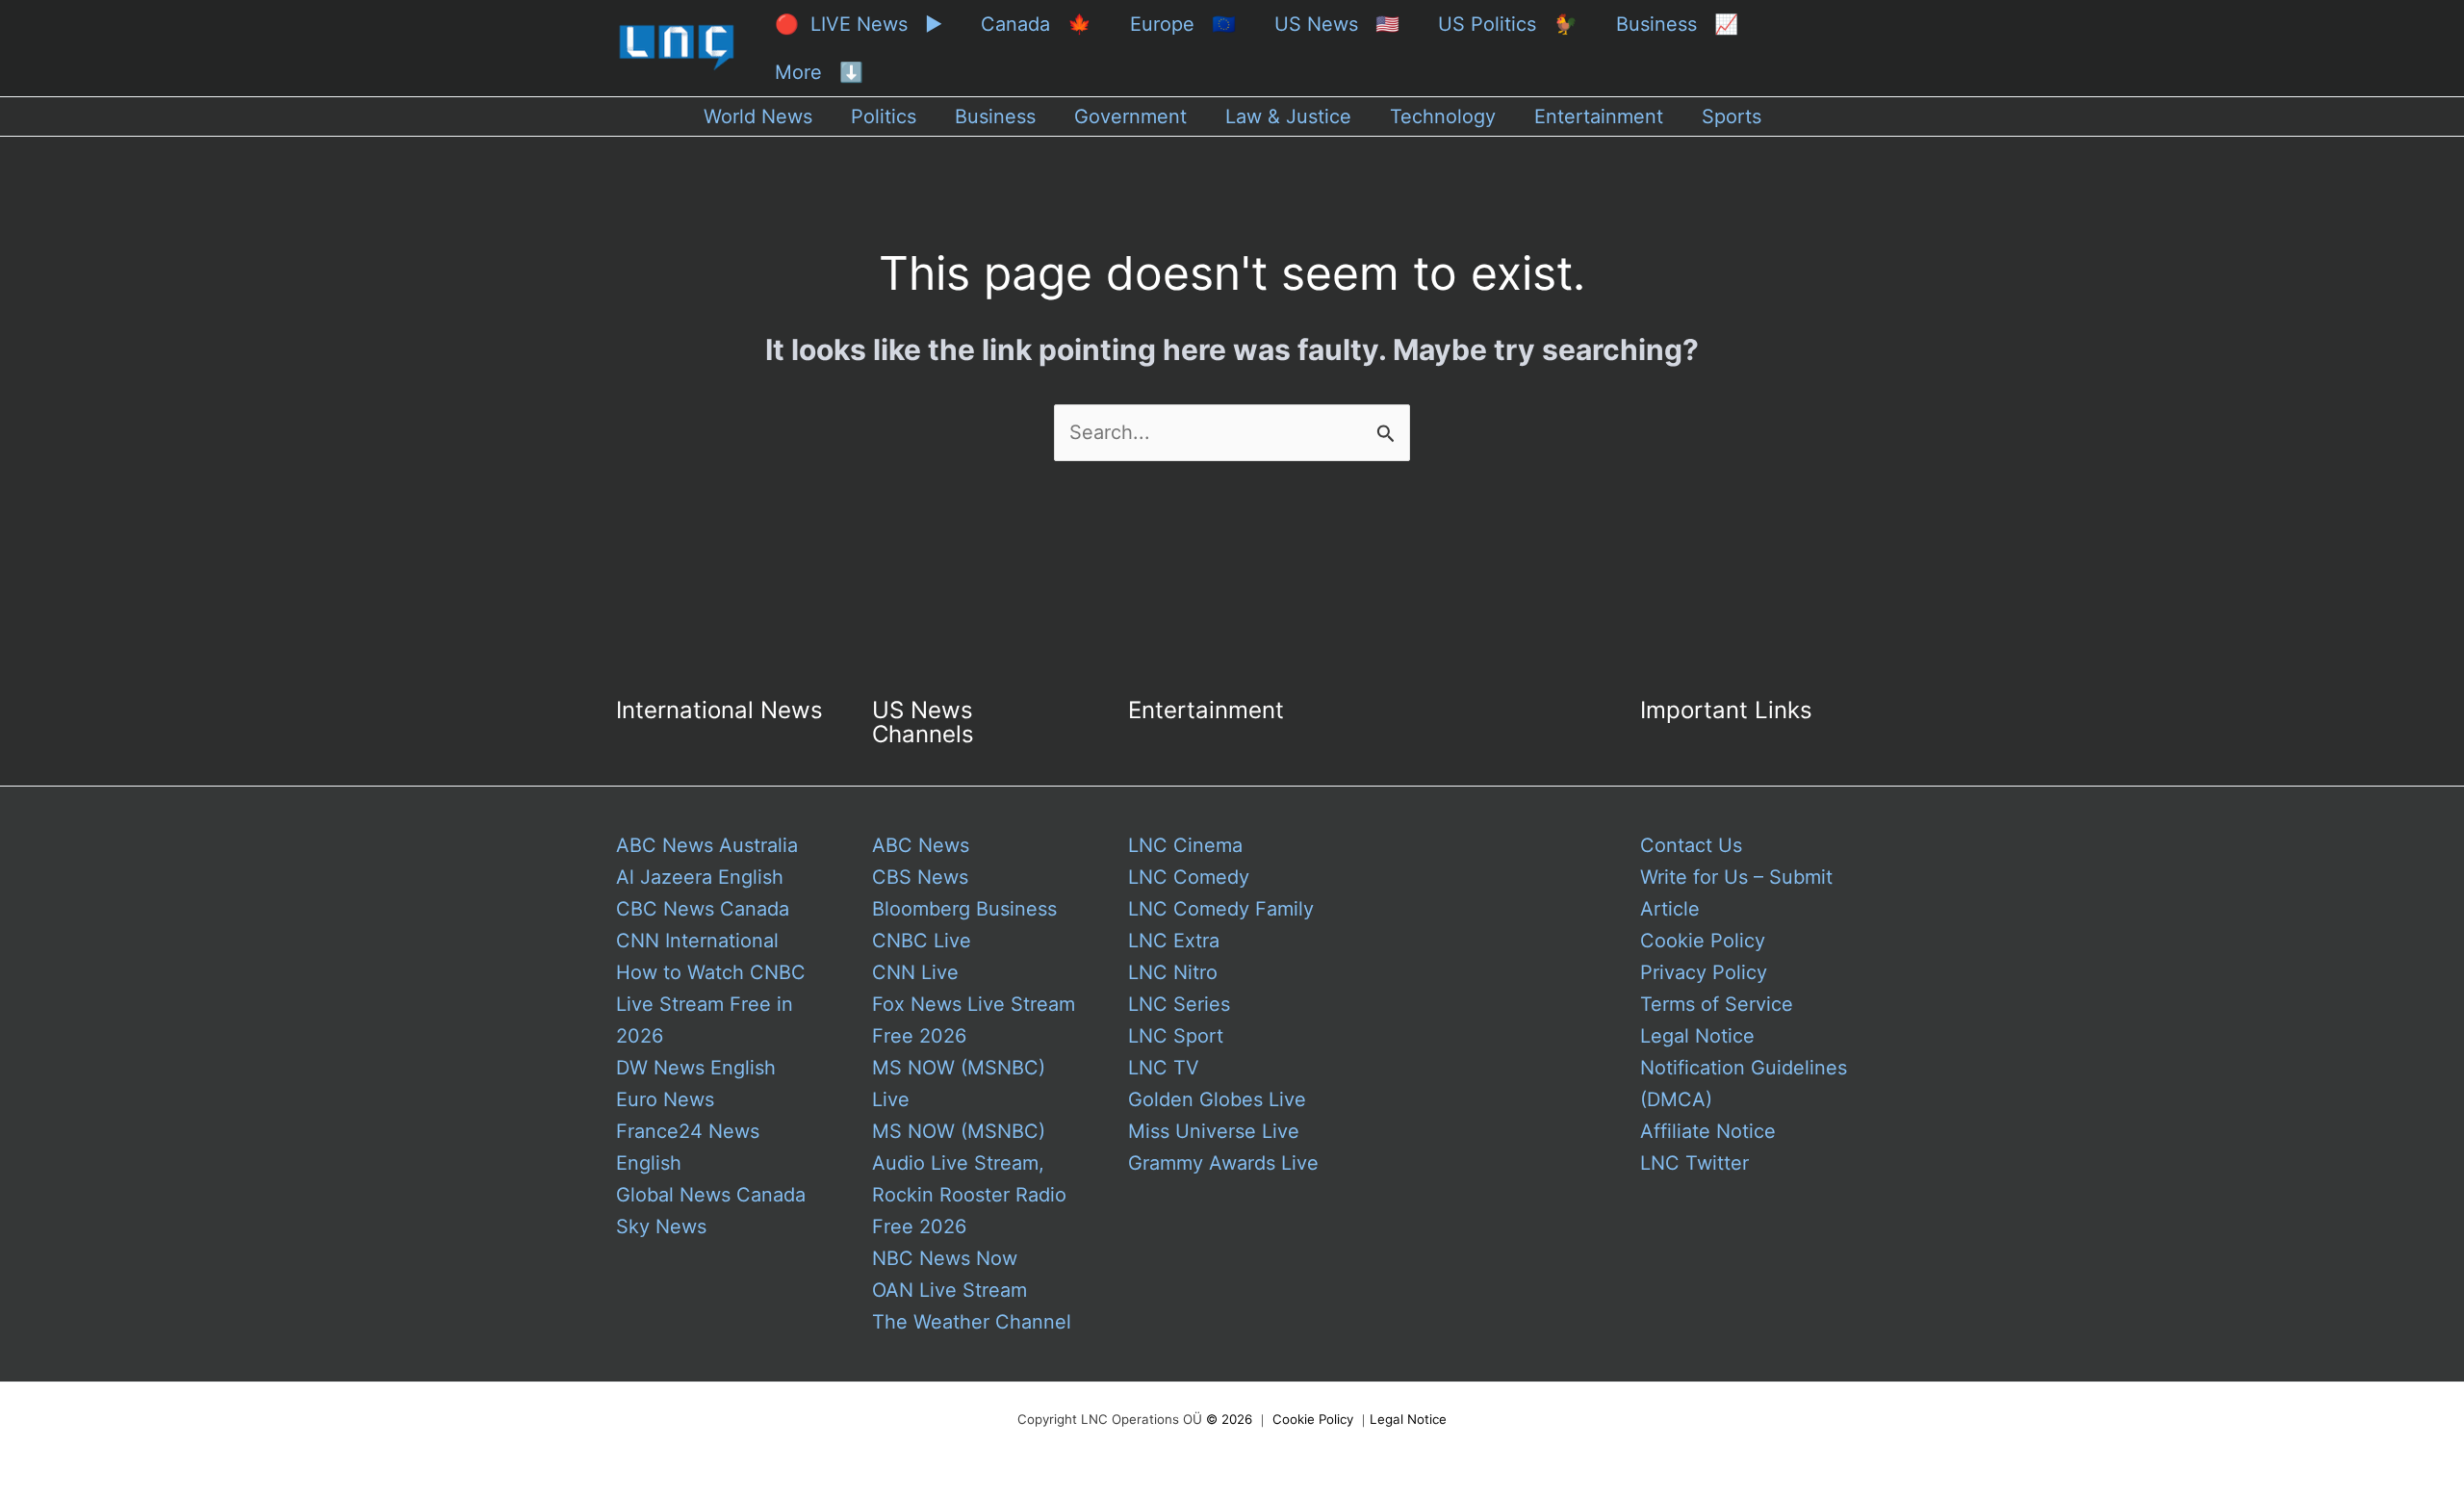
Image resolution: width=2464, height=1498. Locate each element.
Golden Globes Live (1217, 1099)
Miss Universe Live (1214, 1131)
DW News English (696, 1068)
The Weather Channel (972, 1322)
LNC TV (1164, 1068)
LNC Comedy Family (1221, 909)
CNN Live (915, 972)
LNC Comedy (1189, 877)
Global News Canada (711, 1195)
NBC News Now (945, 1258)
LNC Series (1179, 1004)
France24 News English (688, 1147)
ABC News (921, 845)
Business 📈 (1677, 24)
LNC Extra (1174, 941)
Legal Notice (1697, 1036)
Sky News (661, 1227)
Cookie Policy (1703, 941)
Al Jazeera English (700, 877)
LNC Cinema (1185, 845)
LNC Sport (1176, 1036)
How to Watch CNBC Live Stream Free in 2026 (711, 1004)
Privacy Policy (1704, 972)
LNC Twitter (1694, 1163)
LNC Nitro (1173, 972)
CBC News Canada (703, 909)
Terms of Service (1717, 1004)
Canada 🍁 (1036, 24)
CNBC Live (922, 941)
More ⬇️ (819, 72)
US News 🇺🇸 (1337, 24)
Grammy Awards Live (1223, 1163)
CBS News (920, 877)
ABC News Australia (707, 845)
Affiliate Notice (1708, 1131)
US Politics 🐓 (1508, 24)
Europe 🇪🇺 (1183, 24)
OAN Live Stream (950, 1290)
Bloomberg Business (964, 909)
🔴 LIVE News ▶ (859, 24)
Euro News (665, 1099)
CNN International (697, 941)
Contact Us (1691, 845)
